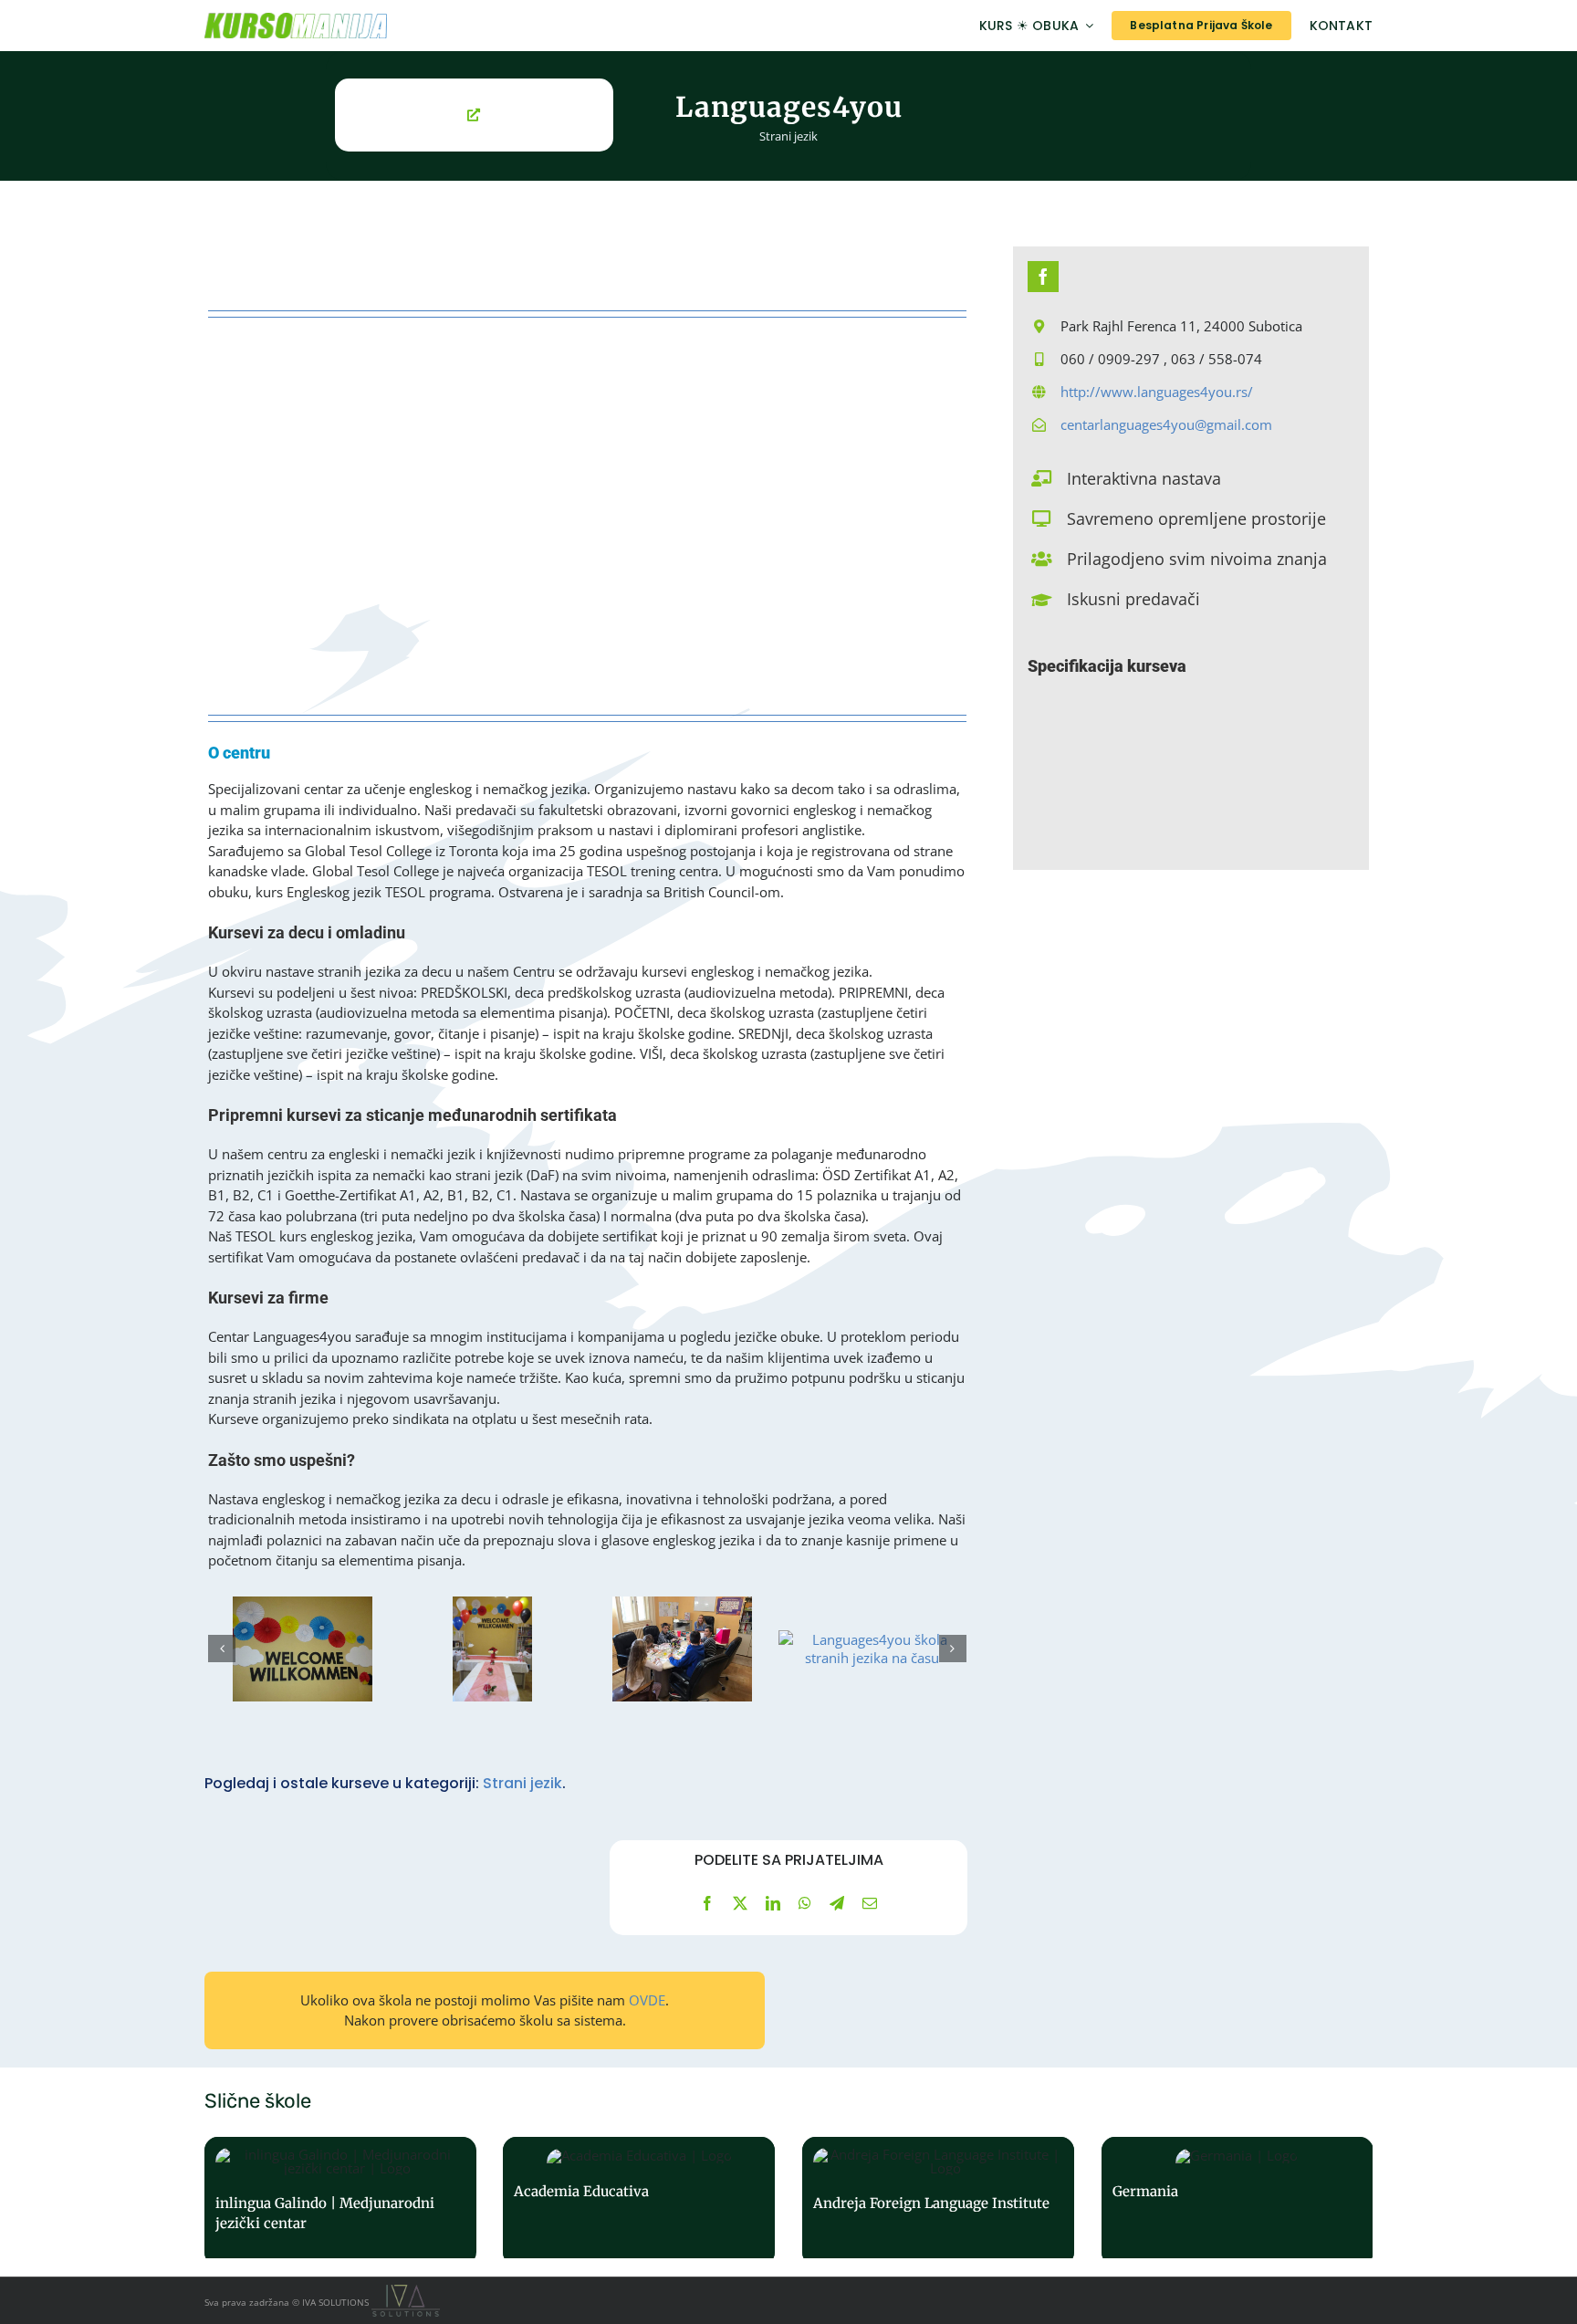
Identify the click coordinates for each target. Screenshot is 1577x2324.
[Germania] (1238, 2201)
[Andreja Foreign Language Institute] (938, 2201)
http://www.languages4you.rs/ (1157, 392)
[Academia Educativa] (639, 2201)
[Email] (870, 1903)
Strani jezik (788, 136)
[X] (740, 1903)
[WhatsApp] (805, 1903)
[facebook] (1043, 277)
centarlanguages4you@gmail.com (1166, 424)
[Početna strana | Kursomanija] (384, 26)
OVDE (647, 2000)
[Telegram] (837, 1903)
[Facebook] (707, 1903)
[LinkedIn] (773, 1903)
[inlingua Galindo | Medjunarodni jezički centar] (340, 2201)
